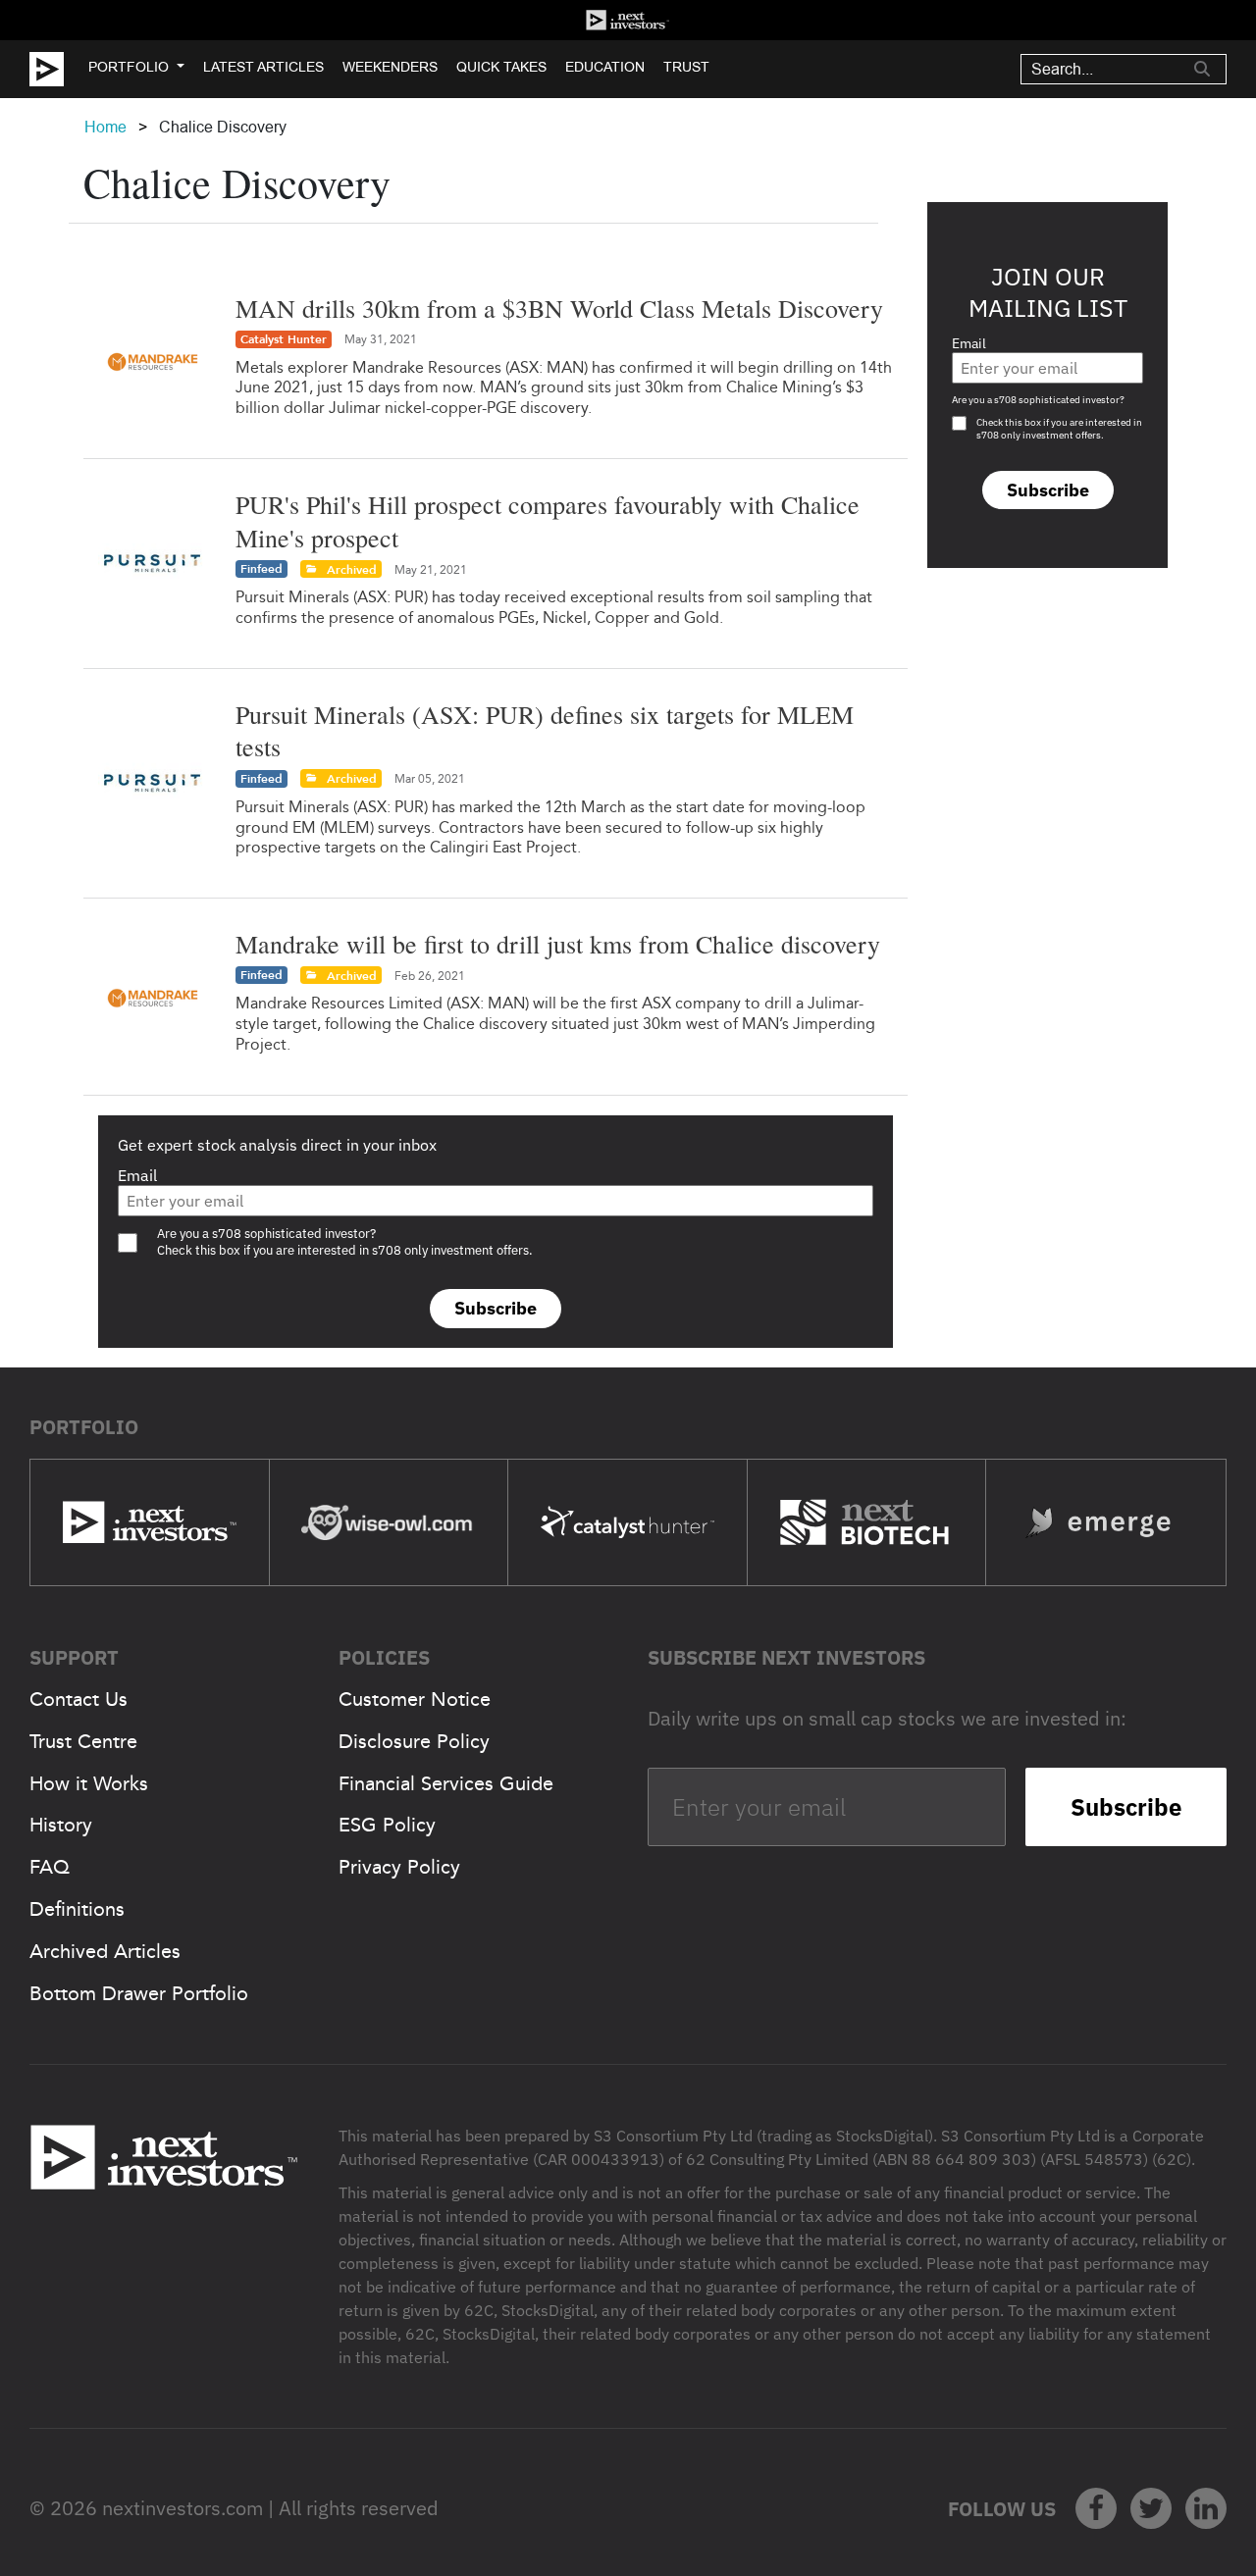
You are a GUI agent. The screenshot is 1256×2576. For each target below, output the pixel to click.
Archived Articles (105, 1951)
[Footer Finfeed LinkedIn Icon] (1206, 2508)
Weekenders (390, 67)
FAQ (50, 1867)
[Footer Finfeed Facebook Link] (1096, 2508)
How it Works (89, 1783)
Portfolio (129, 67)
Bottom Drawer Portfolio (139, 1993)
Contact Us (78, 1699)
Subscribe (496, 1308)
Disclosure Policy (414, 1741)
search (1202, 69)
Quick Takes (501, 67)
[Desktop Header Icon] (59, 69)
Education (605, 67)
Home (105, 127)
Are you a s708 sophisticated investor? (1038, 400)
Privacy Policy (399, 1867)
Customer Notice (415, 1699)
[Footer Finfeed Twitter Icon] (1151, 2508)
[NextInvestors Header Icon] (628, 20)
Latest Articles (263, 67)
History (61, 1825)
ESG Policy (387, 1825)
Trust (686, 67)
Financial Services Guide (446, 1783)
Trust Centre (83, 1741)
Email (137, 1175)
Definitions (77, 1909)
